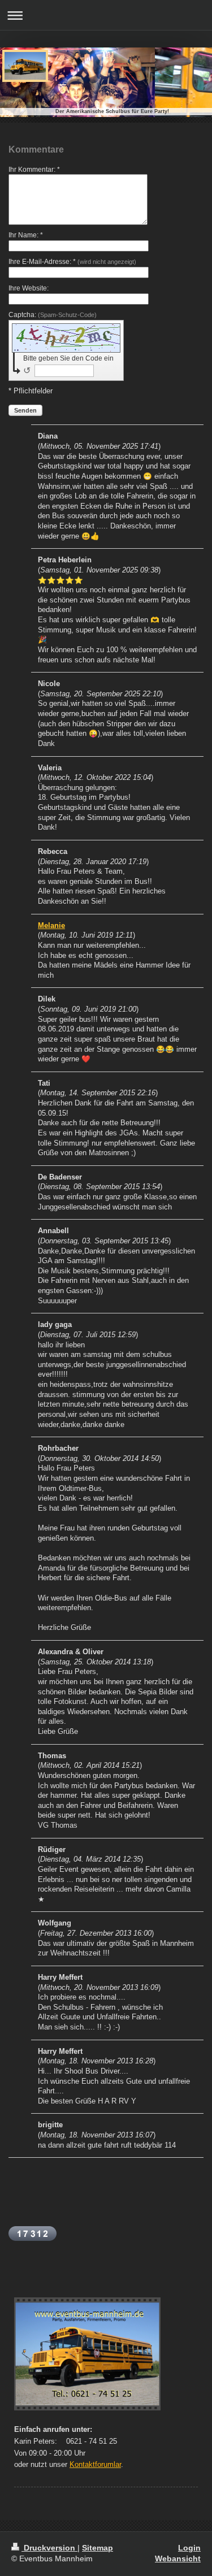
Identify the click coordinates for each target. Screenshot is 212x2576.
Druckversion (49, 2548)
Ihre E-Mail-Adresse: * (72, 262)
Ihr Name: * (26, 235)
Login (189, 2548)
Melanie (51, 926)
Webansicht (178, 2558)
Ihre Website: (29, 288)
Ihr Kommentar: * (34, 170)
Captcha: (53, 315)
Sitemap (98, 2548)
